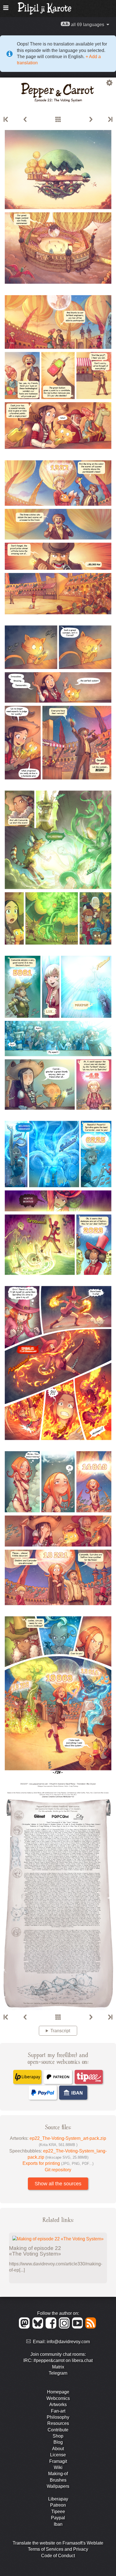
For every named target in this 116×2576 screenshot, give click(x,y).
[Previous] (25, 120)
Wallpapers (58, 2486)
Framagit (58, 2461)
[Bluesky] (39, 2327)
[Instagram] (65, 2327)
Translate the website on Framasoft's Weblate (58, 2543)
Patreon (58, 2505)
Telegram (58, 2373)
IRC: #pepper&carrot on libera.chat (58, 2360)
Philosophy (58, 2417)
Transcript (60, 2031)
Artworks (58, 2405)
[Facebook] (52, 2327)
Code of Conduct (58, 2556)
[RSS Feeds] (91, 2327)
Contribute (58, 2430)
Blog (58, 2442)
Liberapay (58, 2499)
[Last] (110, 120)
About (58, 2449)
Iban (58, 2524)
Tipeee (58, 2512)
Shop (58, 2436)
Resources (58, 2423)
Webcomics (58, 2398)
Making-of (58, 2474)
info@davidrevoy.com (68, 2342)
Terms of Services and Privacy (58, 2549)
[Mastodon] (25, 2327)
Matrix (58, 2367)
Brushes (58, 2480)
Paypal (58, 2518)
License (58, 2455)
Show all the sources (58, 2184)
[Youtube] (78, 2327)
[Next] (91, 120)
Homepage (58, 2392)
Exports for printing (58, 2163)
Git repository (58, 2170)
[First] (6, 120)
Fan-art (58, 2411)
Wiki (58, 2467)
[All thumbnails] (58, 120)
